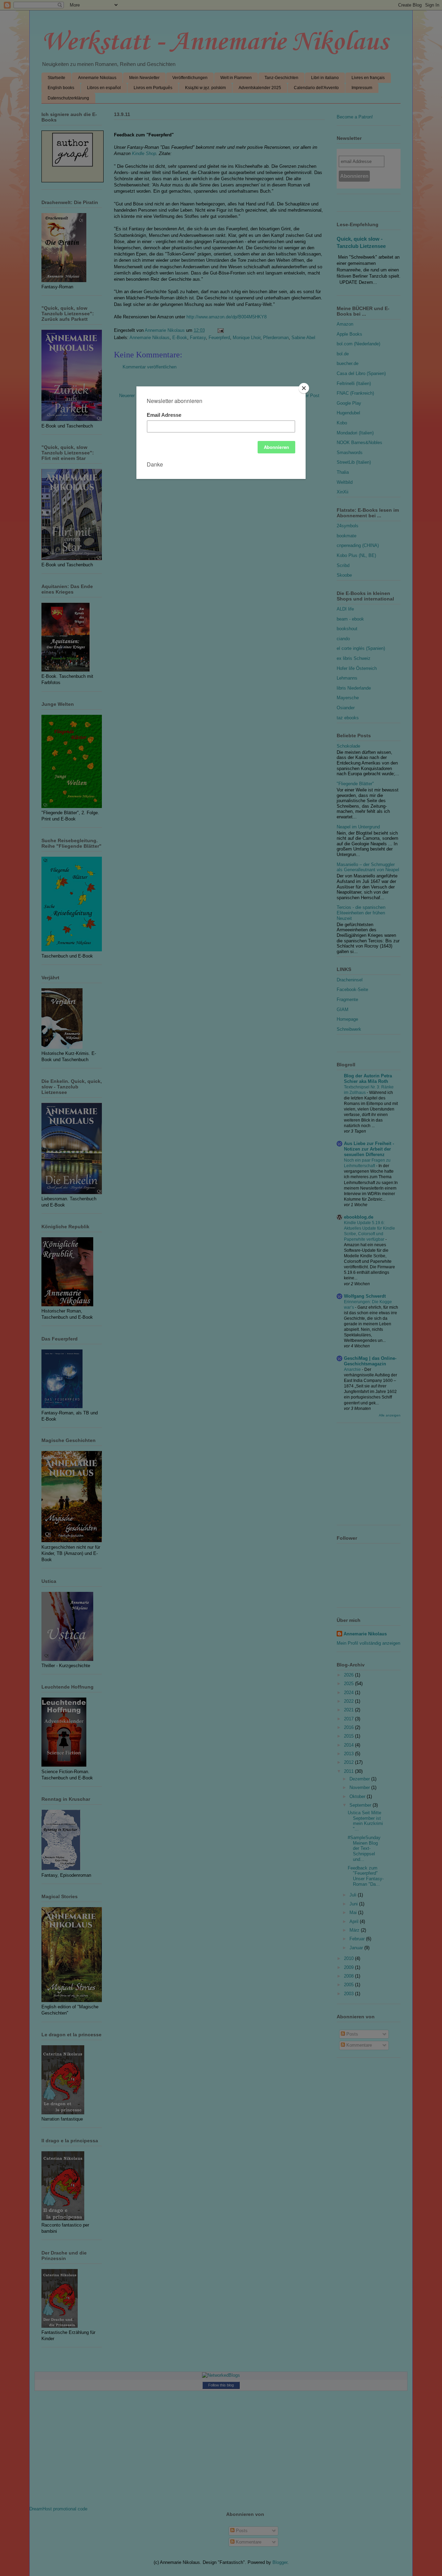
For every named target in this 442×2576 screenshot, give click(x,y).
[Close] (304, 388)
